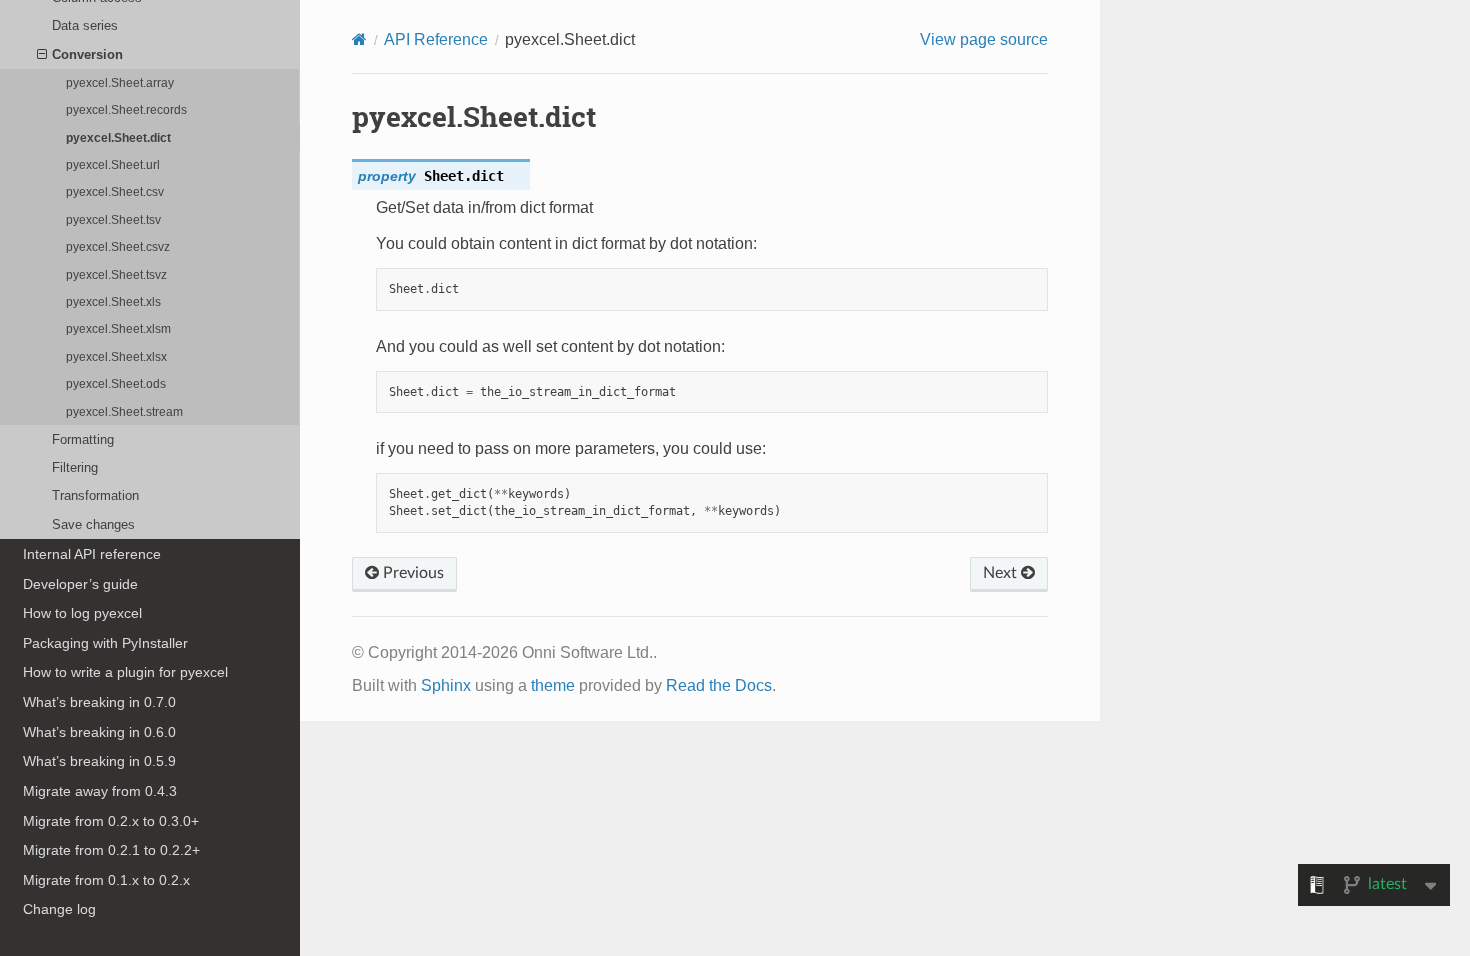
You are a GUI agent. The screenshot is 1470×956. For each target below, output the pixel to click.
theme (553, 685)
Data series (85, 25)
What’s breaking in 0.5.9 (99, 761)
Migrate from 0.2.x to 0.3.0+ (111, 821)
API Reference (436, 39)
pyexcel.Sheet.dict (118, 137)
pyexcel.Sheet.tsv (113, 219)
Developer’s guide (80, 584)
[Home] (359, 39)
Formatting (83, 439)
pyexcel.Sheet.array (120, 82)
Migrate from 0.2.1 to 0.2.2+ (111, 850)
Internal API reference (92, 554)
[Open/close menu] (42, 55)
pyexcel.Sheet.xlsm (118, 328)
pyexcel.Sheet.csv (115, 191)
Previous (411, 573)
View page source (984, 39)
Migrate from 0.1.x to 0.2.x (106, 880)
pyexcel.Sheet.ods (116, 383)
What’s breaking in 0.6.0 (99, 732)
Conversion (87, 54)
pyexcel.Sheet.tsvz (116, 274)
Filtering (75, 467)
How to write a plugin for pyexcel (125, 672)
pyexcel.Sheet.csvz (118, 246)
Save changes (93, 524)
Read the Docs (719, 685)
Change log (59, 909)
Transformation (95, 495)
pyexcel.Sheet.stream (124, 411)
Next (1002, 573)
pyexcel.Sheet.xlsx (116, 356)
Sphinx (446, 685)
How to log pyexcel (82, 613)
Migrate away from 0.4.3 (100, 791)
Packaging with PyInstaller (105, 643)
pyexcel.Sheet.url (113, 164)
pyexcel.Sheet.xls (113, 301)
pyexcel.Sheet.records (126, 109)
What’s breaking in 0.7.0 (99, 702)
